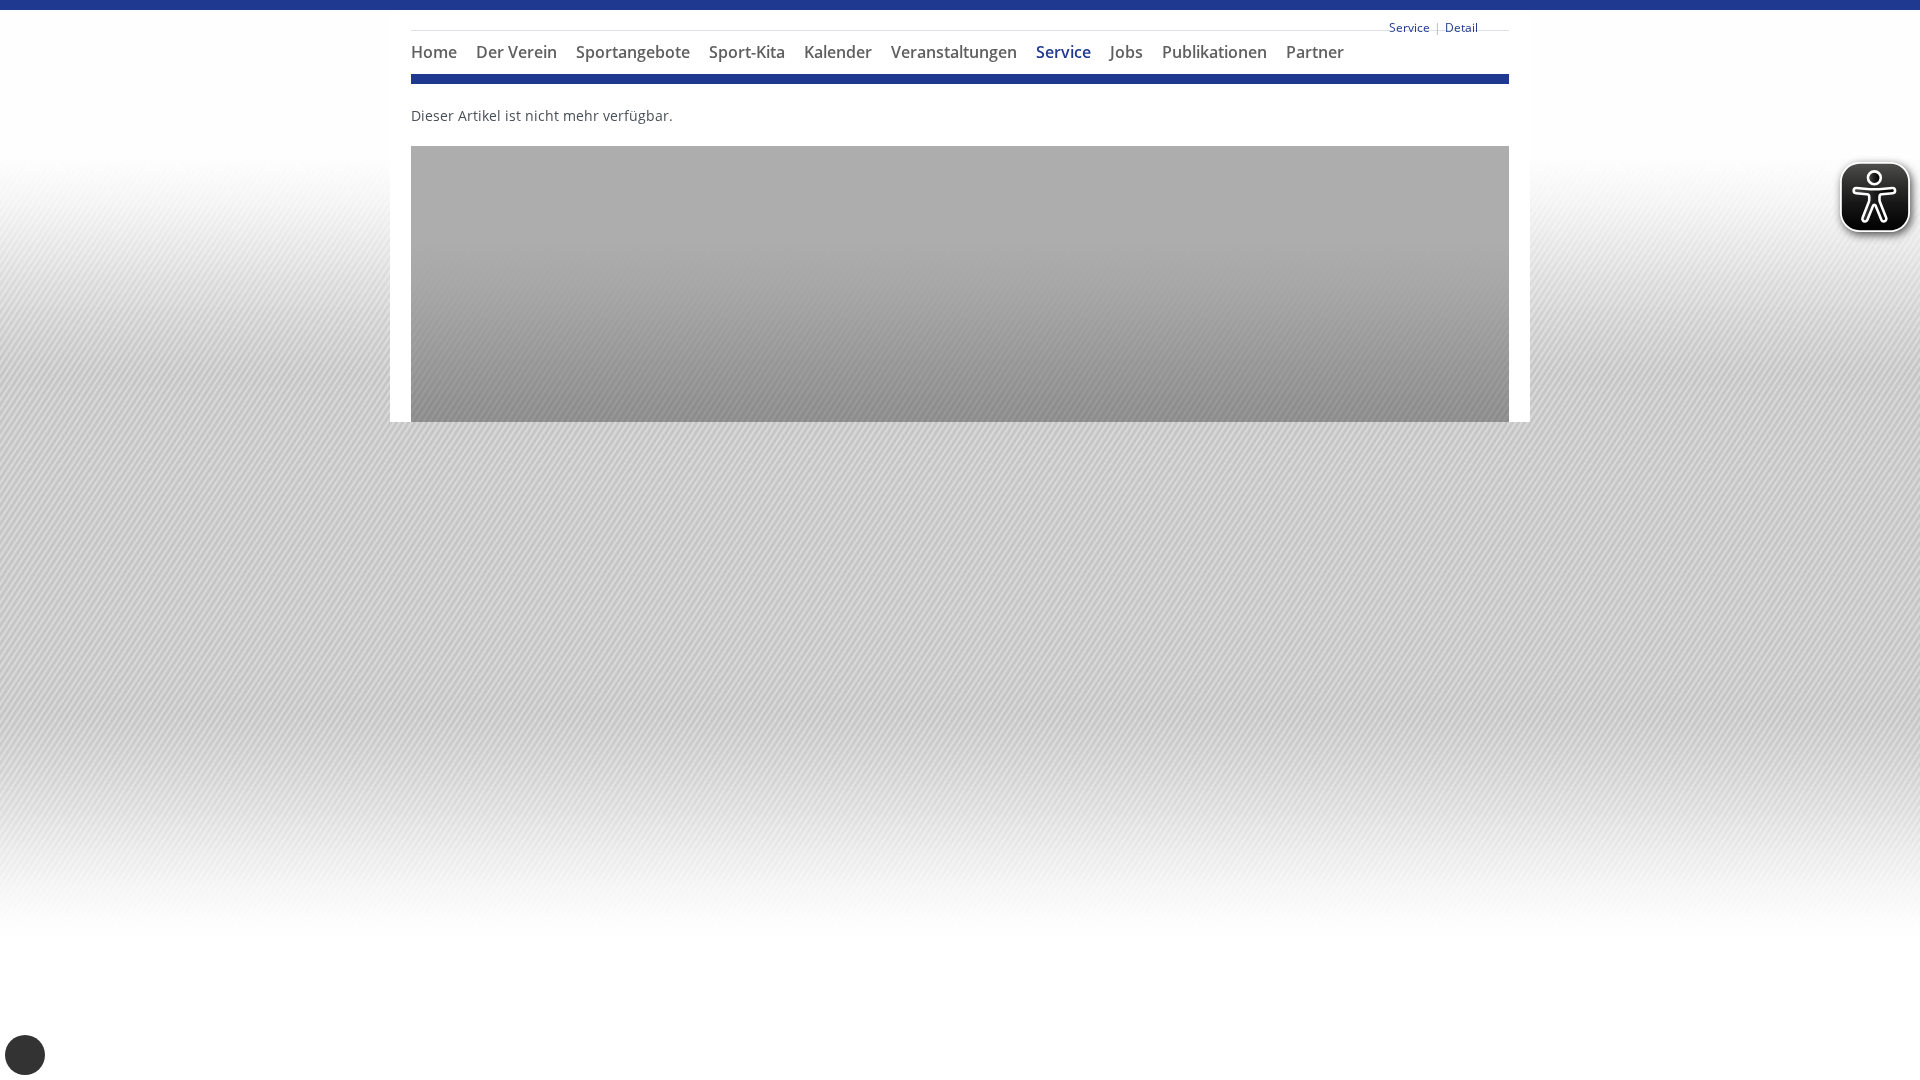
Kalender (838, 52)
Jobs (1126, 52)
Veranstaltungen (954, 52)
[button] (517, 76)
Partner (1315, 52)
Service (1063, 52)
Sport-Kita (747, 52)
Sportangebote (633, 52)
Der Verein (516, 52)
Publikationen (1214, 52)
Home (434, 52)
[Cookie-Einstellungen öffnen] (25, 1055)
